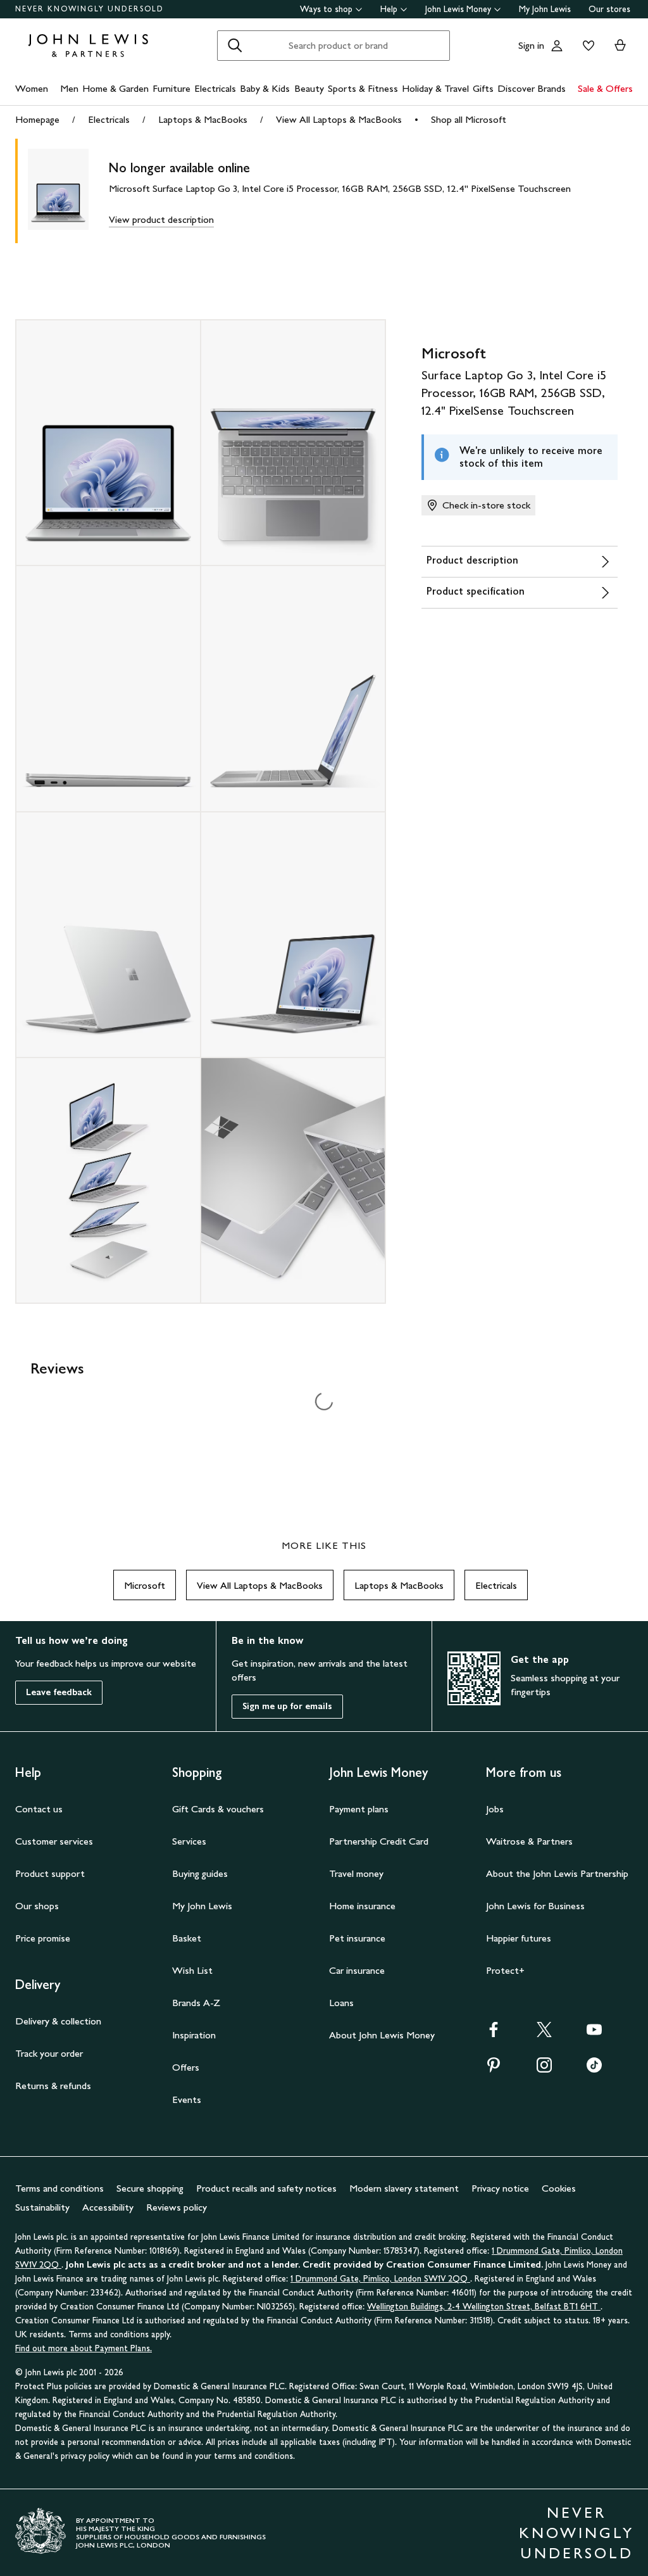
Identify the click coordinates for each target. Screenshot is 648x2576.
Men (69, 88)
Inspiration (194, 2035)
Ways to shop (326, 9)
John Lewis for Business (535, 1906)
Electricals (215, 88)
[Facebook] (494, 2034)
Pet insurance (357, 1938)
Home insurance (362, 1906)
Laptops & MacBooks (203, 119)
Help (389, 9)
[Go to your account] (557, 46)
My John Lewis (545, 9)
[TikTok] (594, 2069)
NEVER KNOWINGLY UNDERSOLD (90, 9)
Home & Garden (115, 88)
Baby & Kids (265, 88)
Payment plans (359, 1809)
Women (32, 88)
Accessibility (108, 2207)
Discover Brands (532, 88)
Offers (186, 2067)
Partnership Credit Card (379, 1841)
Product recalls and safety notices (266, 2188)
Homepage (37, 119)
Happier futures (519, 1938)
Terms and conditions (59, 2188)
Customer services (54, 1841)
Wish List (192, 1970)
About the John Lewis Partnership (557, 1873)
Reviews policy (177, 2207)
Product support (50, 1873)
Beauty (309, 88)
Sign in (531, 45)
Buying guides (200, 1873)
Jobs (495, 1809)
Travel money (356, 1873)
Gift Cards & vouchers (218, 1809)
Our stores (609, 9)
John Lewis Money (458, 9)
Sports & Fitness (363, 88)
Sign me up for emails (287, 1706)
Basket (187, 1938)
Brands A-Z (196, 2003)
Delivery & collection (58, 2021)
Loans (341, 2003)
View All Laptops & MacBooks (339, 119)
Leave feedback (59, 1692)
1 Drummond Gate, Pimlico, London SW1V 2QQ (380, 2279)
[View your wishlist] (586, 46)
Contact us (39, 1809)
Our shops (37, 1906)
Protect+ (505, 1970)
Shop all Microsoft (469, 119)
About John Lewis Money (382, 2035)
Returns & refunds (53, 2086)
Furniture (171, 88)
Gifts (483, 88)
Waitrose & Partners (529, 1841)
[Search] (235, 46)
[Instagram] (544, 2069)
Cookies (559, 2188)
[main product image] (68, 191)
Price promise (43, 1938)
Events (187, 2099)
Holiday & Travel (435, 88)
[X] (544, 2034)
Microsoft (145, 1585)
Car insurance (357, 1970)
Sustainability (42, 2207)
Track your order (49, 2053)
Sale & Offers (605, 88)
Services (189, 1841)
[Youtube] (594, 2034)
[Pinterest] (494, 2069)
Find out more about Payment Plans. (84, 2348)
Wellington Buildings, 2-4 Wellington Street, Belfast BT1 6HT (484, 2307)
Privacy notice (500, 2188)
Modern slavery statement (404, 2188)
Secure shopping (150, 2188)
